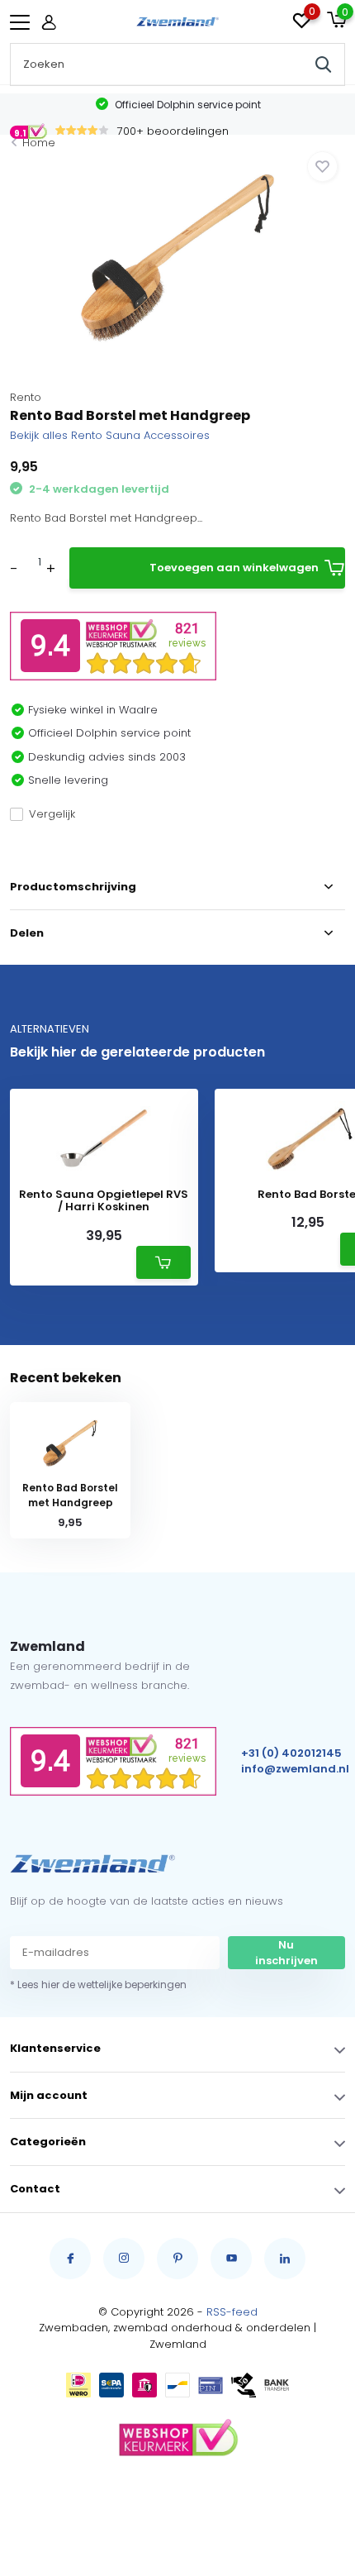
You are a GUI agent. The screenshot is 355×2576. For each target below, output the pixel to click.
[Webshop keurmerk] (177, 2439)
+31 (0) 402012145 (291, 1753)
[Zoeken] (324, 64)
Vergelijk (52, 814)
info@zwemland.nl (295, 1769)
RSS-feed (232, 2312)
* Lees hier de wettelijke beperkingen (98, 1984)
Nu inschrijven (286, 1953)
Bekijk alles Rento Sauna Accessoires (110, 435)
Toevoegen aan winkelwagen (234, 568)
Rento (26, 397)
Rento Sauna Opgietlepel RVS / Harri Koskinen (104, 1201)
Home (39, 143)
